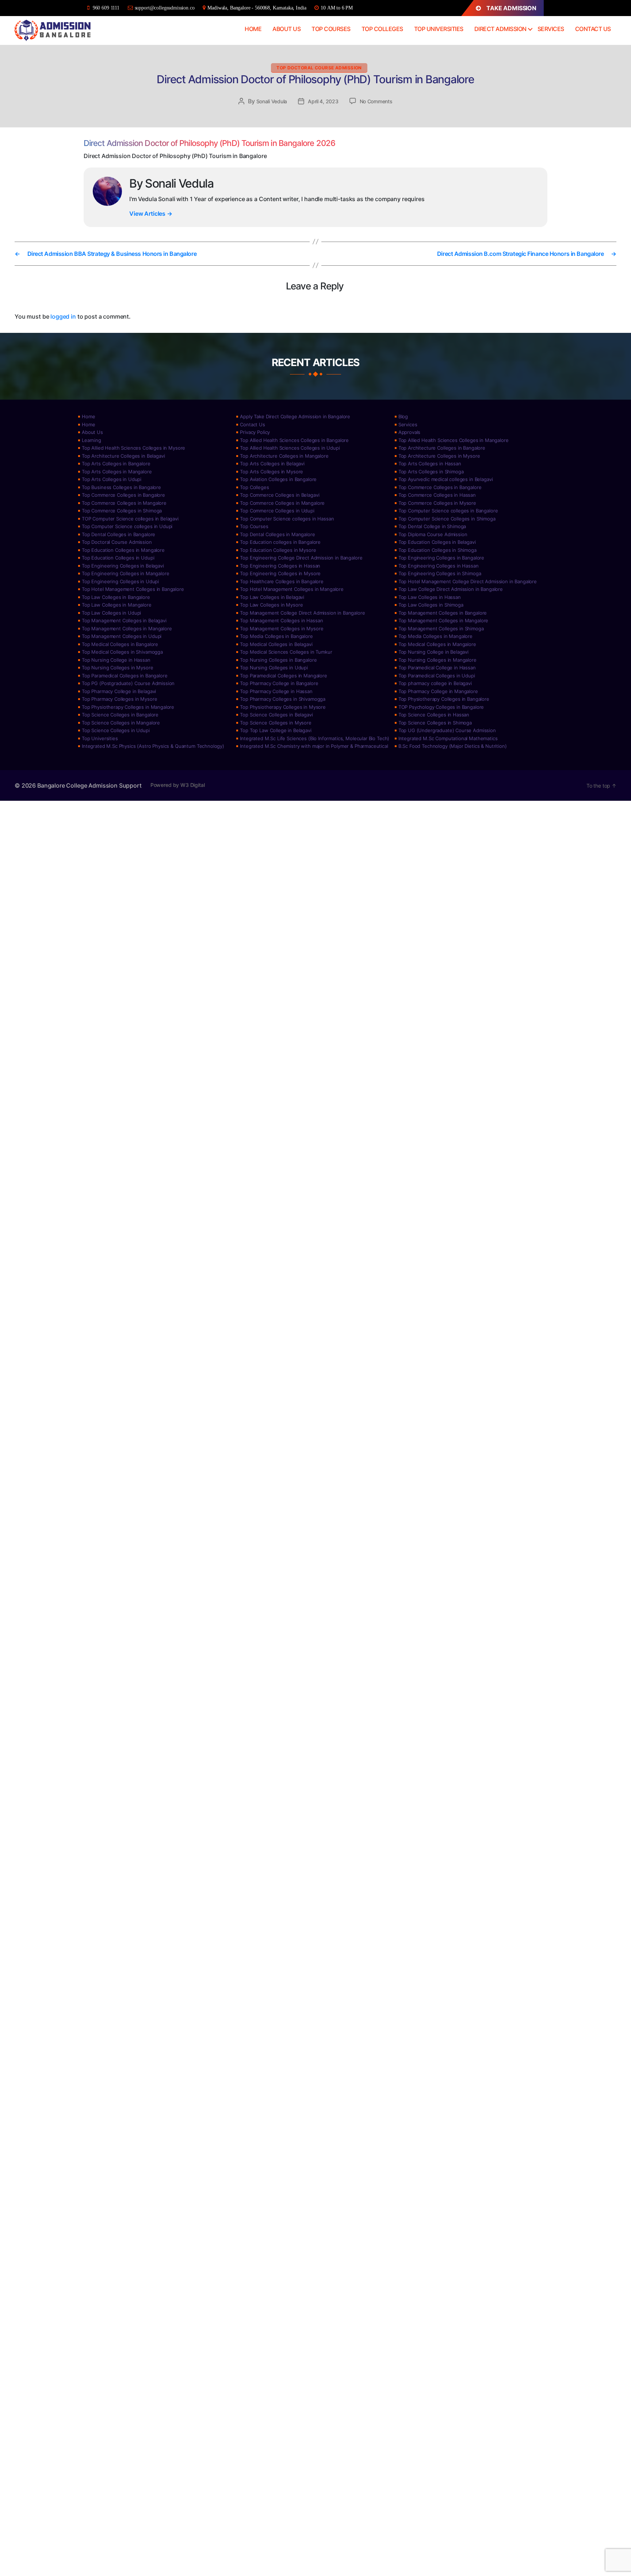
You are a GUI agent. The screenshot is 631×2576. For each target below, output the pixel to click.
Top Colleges (382, 29)
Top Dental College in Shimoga (432, 526)
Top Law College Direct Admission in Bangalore (451, 589)
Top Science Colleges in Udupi (116, 730)
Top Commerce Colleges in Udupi (277, 511)
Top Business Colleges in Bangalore (121, 487)
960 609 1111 (106, 8)
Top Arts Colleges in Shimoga (431, 472)
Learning (91, 440)
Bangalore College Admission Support (89, 785)
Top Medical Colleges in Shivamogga (122, 652)
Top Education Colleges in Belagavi (437, 542)
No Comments (376, 101)
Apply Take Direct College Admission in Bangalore (295, 416)
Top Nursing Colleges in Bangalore (278, 660)
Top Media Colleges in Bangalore (276, 636)
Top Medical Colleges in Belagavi (276, 644)
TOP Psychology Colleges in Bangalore (441, 707)
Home (253, 29)
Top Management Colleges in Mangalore (443, 620)
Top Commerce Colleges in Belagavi (280, 495)
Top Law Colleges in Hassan (430, 597)
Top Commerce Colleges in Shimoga (122, 511)
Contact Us (593, 29)
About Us (286, 29)
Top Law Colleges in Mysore (271, 605)
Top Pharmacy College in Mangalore (438, 691)
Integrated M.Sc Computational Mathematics (448, 738)
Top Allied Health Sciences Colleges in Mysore (133, 448)
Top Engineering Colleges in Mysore (280, 573)
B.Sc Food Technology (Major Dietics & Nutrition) (453, 746)
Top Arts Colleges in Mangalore (117, 472)
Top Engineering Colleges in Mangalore (125, 573)
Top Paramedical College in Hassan (437, 668)
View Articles (151, 214)
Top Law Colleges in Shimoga (431, 605)
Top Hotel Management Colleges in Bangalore (133, 589)
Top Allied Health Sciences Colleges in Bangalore (294, 440)
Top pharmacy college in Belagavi (435, 683)
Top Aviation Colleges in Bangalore (278, 479)
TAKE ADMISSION (511, 8)
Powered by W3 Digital (178, 785)
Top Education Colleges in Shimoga (437, 550)
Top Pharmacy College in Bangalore (279, 683)
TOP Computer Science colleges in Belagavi (130, 519)
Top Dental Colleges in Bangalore (118, 534)
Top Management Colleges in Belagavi (124, 620)
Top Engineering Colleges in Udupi (120, 581)
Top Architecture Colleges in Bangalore (442, 448)
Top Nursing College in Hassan (116, 660)
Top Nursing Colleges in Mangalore (437, 660)
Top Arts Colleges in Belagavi (272, 464)
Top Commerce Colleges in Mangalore (124, 503)
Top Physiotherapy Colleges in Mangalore (128, 707)
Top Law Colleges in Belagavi (272, 597)
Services (551, 29)
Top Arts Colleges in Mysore (271, 472)
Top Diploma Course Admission (433, 534)
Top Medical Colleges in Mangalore (437, 644)
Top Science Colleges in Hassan (434, 715)
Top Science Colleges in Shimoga (435, 723)
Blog (403, 416)
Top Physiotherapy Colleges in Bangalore (444, 699)
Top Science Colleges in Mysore (276, 723)
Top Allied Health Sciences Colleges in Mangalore (454, 440)
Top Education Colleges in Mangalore (123, 550)
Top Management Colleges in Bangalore (443, 613)
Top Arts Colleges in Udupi (112, 479)
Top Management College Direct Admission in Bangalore (302, 613)
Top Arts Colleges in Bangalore (116, 464)
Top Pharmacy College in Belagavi (119, 691)
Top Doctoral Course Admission (319, 68)
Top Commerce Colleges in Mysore (437, 503)
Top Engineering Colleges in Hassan (280, 566)
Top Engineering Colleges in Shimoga (440, 573)
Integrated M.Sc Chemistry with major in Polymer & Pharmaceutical (314, 746)
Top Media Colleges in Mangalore (435, 636)
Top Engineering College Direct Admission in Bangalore (301, 558)
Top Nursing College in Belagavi (433, 652)
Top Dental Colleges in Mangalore (277, 534)
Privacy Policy (255, 432)
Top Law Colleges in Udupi (111, 613)
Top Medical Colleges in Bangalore (120, 644)
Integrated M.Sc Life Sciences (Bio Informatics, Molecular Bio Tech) (315, 738)
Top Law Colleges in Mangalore (117, 605)
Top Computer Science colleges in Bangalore (448, 511)
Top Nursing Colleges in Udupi (274, 668)
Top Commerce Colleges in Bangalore (440, 487)
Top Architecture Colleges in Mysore (439, 456)
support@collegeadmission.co (165, 8)
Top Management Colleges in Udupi (122, 636)
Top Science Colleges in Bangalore (120, 715)
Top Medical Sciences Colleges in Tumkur (286, 652)
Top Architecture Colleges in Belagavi (123, 456)
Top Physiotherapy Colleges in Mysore (283, 707)
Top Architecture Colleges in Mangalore (284, 456)
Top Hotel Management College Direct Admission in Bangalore (468, 581)
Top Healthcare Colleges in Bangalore (282, 581)
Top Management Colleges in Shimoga (441, 628)
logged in (63, 316)
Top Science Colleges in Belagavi (276, 715)
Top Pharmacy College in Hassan (276, 691)
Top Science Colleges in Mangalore (121, 723)
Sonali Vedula (272, 101)
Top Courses (331, 29)
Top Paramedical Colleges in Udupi (437, 676)
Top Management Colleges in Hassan (281, 620)
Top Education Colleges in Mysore (278, 550)
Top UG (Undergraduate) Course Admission (447, 730)
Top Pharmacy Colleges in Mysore (119, 699)
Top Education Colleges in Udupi (118, 558)
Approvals (410, 432)
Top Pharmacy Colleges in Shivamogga (283, 699)
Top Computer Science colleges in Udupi (127, 526)
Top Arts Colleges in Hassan (430, 464)
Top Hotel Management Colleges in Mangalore (292, 589)
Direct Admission (500, 29)
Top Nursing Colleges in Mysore (118, 668)
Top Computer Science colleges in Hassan (287, 519)
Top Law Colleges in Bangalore (116, 597)
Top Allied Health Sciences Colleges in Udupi (290, 448)
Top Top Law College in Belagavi (276, 730)
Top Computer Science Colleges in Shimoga (447, 519)
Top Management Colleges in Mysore (282, 628)
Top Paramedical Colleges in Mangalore (283, 676)
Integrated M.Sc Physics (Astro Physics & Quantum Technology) (153, 746)
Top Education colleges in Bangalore (280, 542)
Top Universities (439, 29)
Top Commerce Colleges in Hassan (437, 495)
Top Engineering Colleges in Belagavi (123, 566)
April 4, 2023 (323, 101)
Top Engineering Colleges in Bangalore (441, 558)
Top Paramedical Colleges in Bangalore (125, 676)
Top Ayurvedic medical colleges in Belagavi (446, 479)
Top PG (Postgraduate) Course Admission (128, 683)
